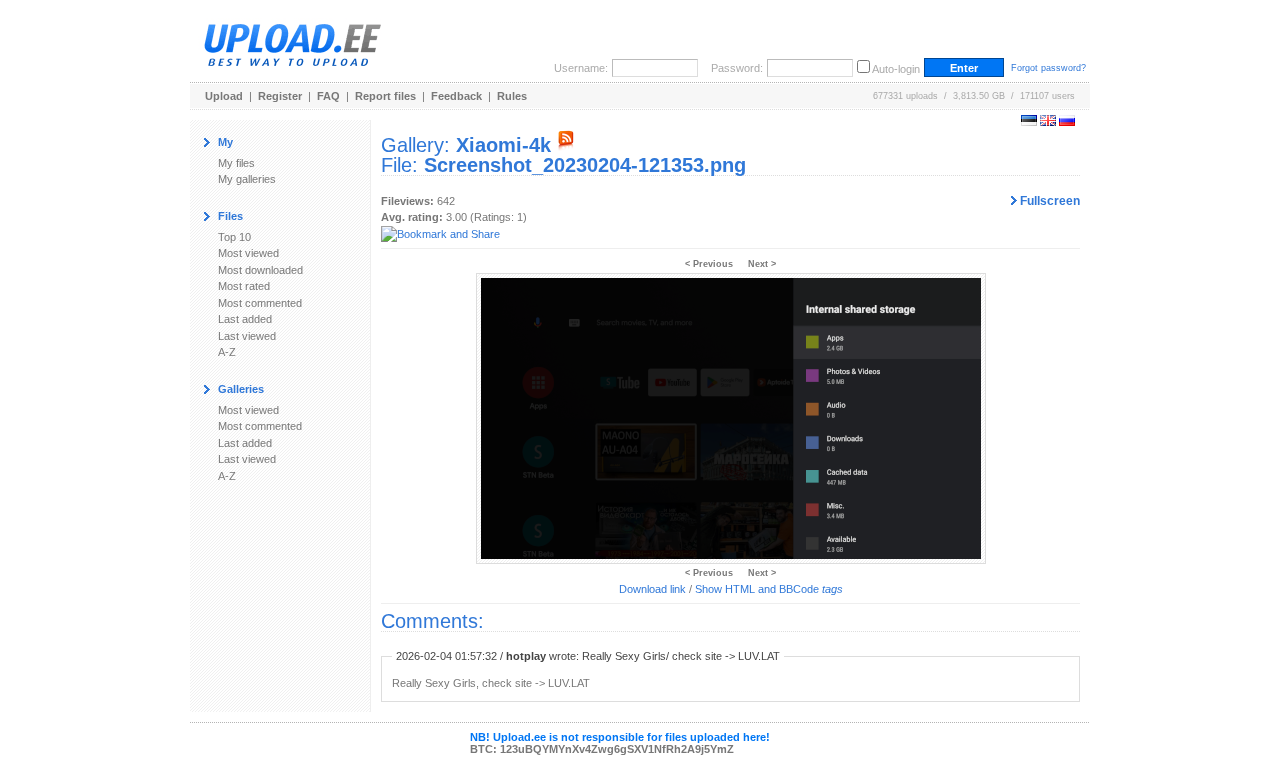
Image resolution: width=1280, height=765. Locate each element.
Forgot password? (1048, 68)
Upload (224, 96)
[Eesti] (1029, 122)
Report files (385, 96)
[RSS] (566, 145)
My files (236, 163)
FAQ (328, 96)
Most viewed (248, 253)
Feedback (456, 96)
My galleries (247, 179)
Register (280, 96)
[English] (1048, 122)
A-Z (227, 352)
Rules (512, 96)
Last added (245, 319)
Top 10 (234, 237)
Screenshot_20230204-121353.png (585, 165)
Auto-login (896, 69)
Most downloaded (260, 270)
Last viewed (247, 336)
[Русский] (1067, 122)
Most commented (260, 303)
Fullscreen (1048, 201)
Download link (652, 589)
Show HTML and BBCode (769, 589)
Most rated (244, 286)
